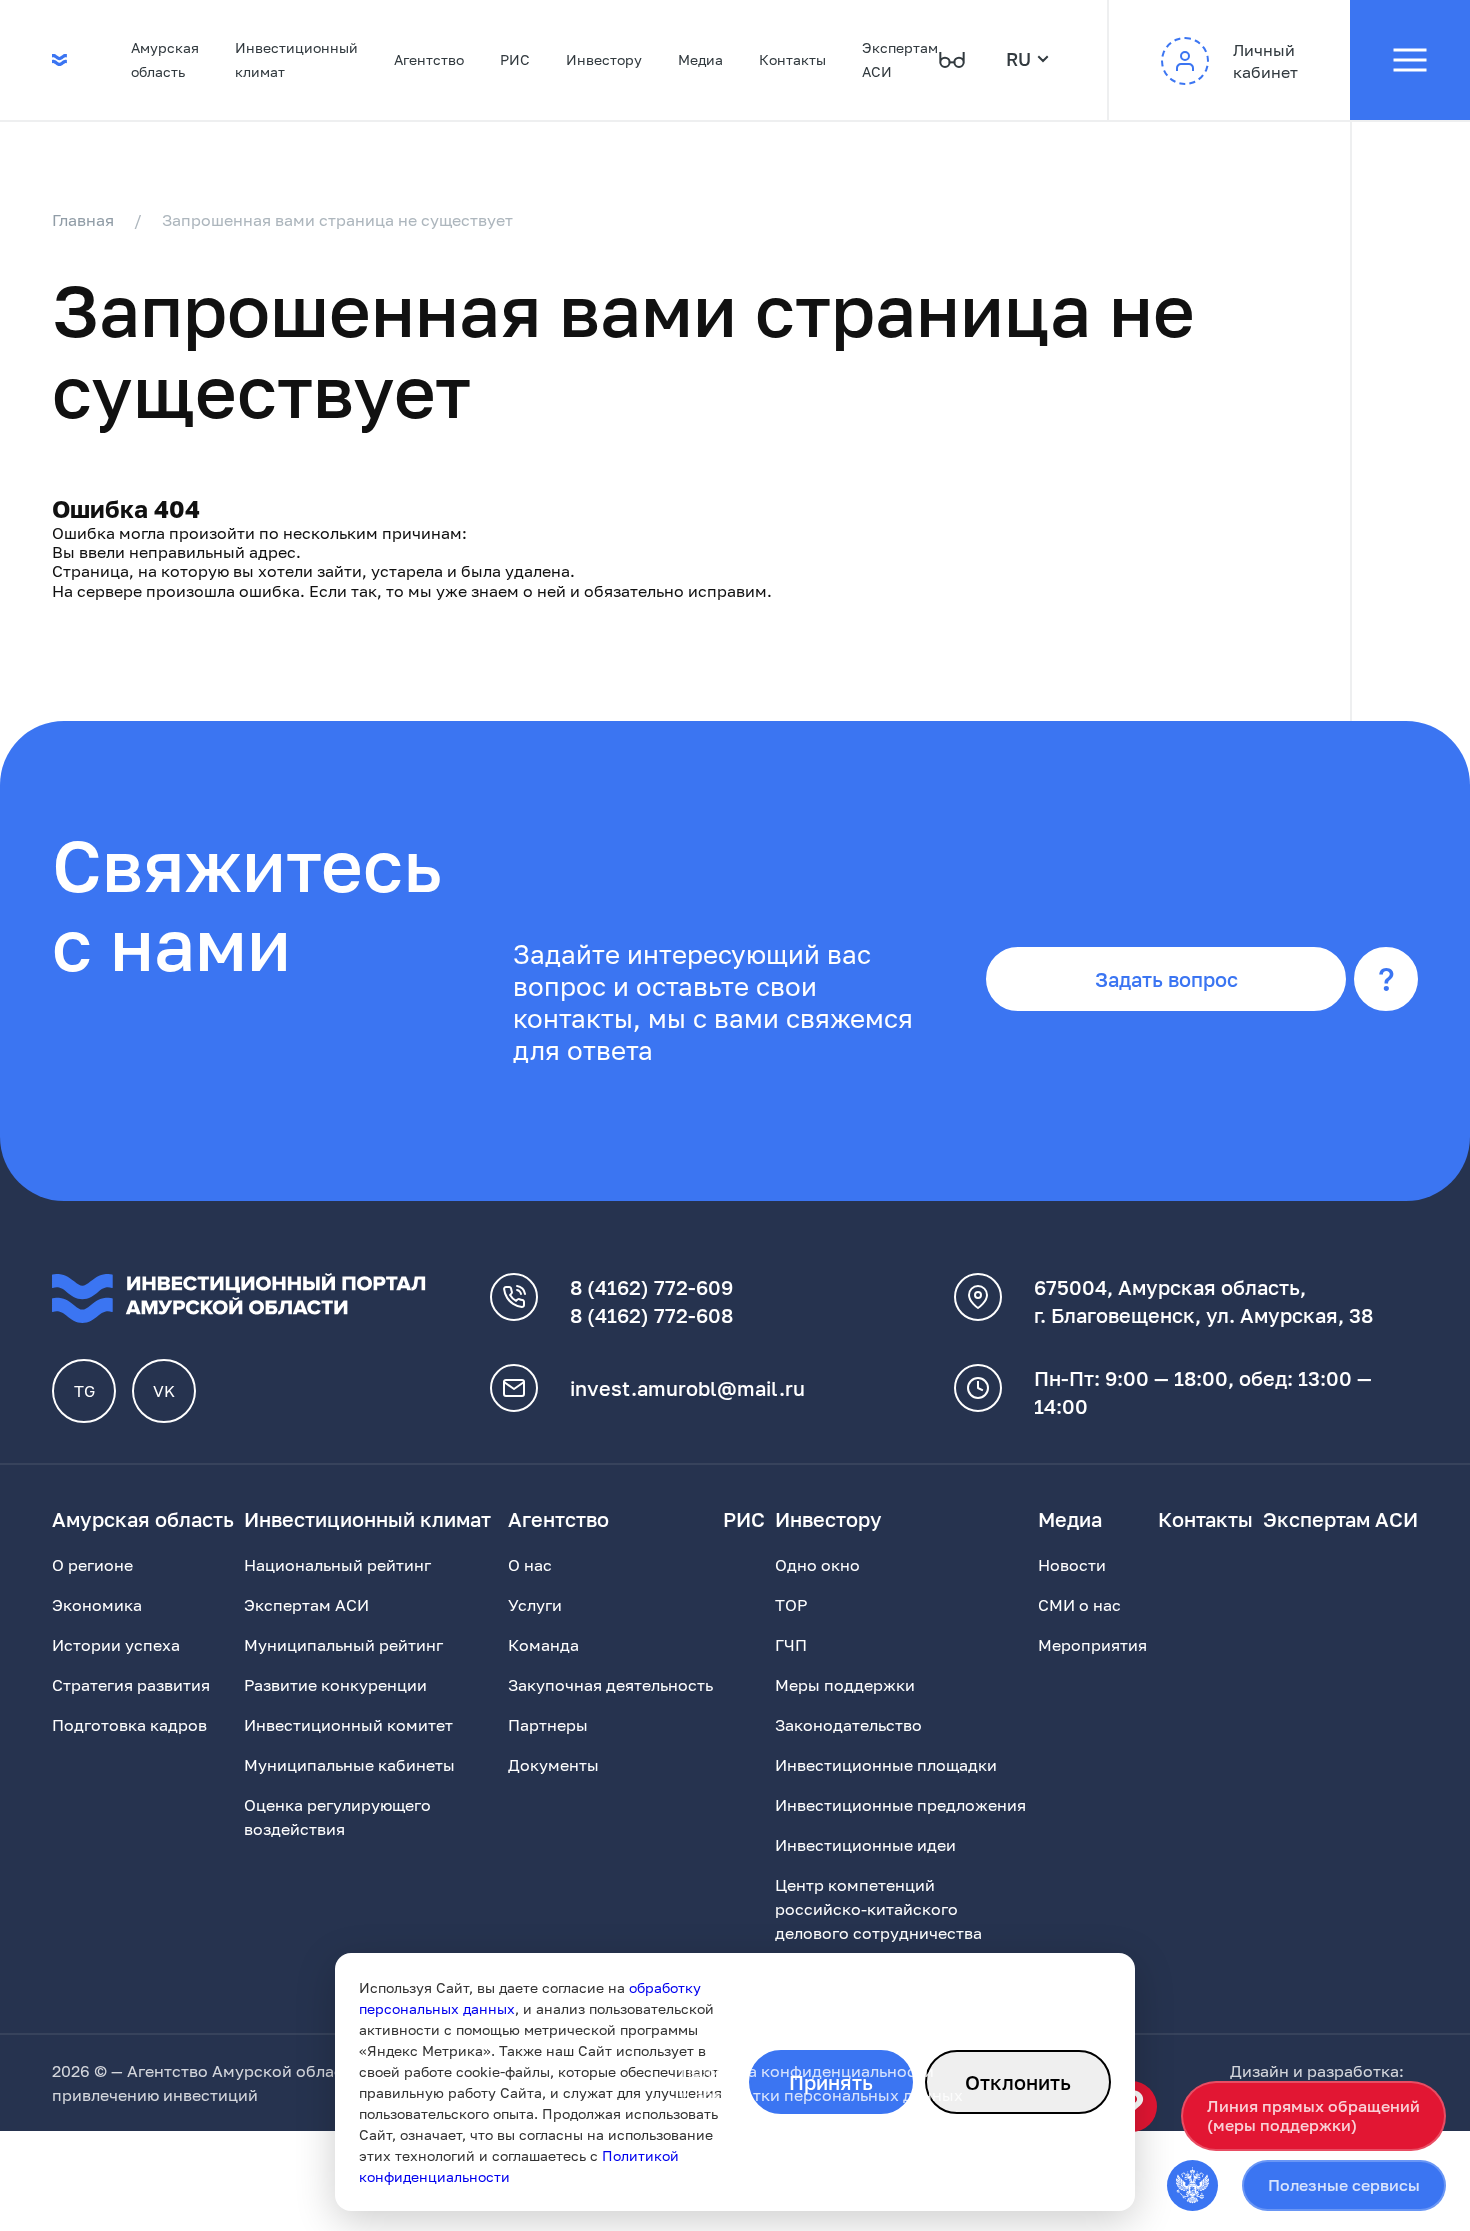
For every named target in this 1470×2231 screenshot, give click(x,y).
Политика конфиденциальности (807, 2071)
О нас (530, 1565)
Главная (83, 220)
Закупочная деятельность (610, 1685)
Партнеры (548, 1725)
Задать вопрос (1166, 979)
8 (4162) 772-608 (651, 1315)
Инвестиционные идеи (865, 1845)
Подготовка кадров (129, 1725)
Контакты (792, 59)
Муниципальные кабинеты (349, 1765)
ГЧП (791, 1645)
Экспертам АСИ (900, 59)
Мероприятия (1092, 1645)
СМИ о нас (1079, 1605)
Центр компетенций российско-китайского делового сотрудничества (878, 1909)
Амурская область (165, 59)
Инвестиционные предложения (900, 1805)
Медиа (700, 59)
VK (164, 1391)
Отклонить (1018, 2082)
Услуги (535, 1605)
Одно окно (817, 1565)
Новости (1072, 1565)
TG (84, 1391)
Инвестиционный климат (296, 59)
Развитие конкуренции (335, 1685)
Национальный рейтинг (337, 1565)
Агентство (429, 59)
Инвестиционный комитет (348, 1725)
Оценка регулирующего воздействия (337, 1817)
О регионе (92, 1565)
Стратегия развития (131, 1685)
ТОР (791, 1605)
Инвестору (604, 59)
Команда (543, 1645)
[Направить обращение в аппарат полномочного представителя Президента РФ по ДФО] (1192, 2185)
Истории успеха (116, 1645)
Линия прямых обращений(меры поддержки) (1313, 2115)
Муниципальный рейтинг (343, 1645)
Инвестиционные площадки (886, 1765)
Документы (553, 1765)
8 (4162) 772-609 (651, 1287)
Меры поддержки (845, 1685)
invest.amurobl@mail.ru (687, 1388)
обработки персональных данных (828, 2095)
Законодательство (848, 1725)
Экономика (97, 1605)
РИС (515, 59)
